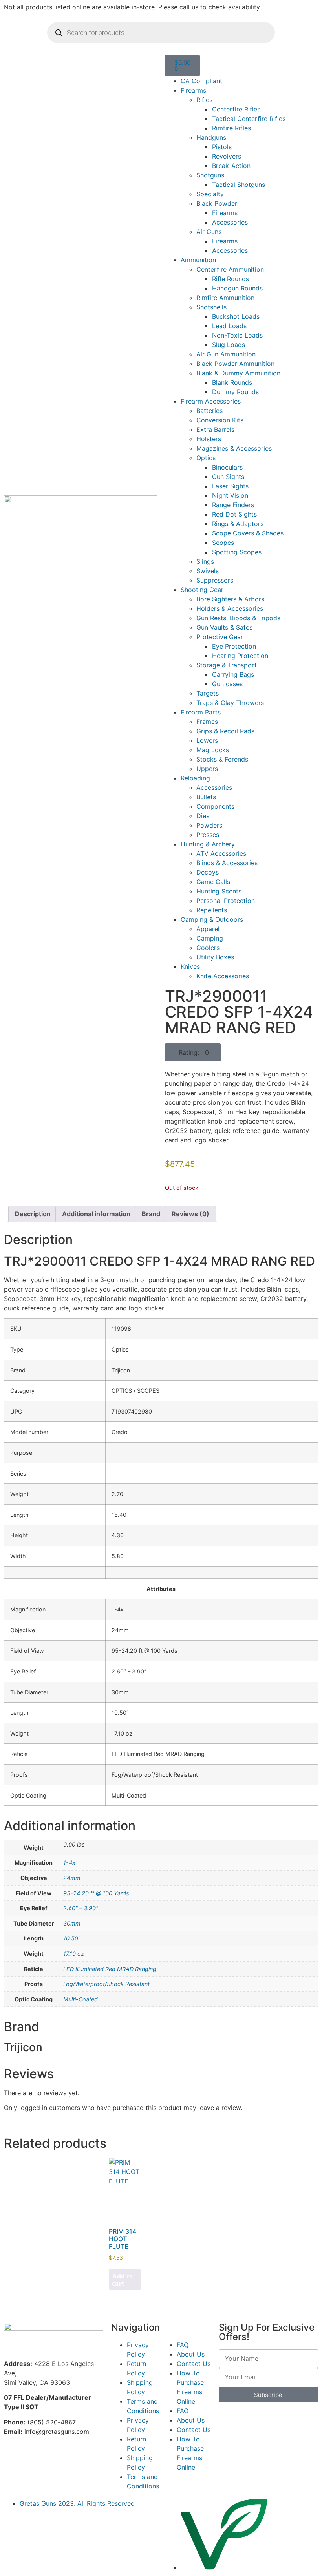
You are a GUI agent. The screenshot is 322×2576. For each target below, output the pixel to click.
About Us (191, 2354)
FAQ (183, 2345)
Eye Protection (234, 646)
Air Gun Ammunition (226, 354)
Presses (208, 835)
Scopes (223, 543)
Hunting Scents (219, 891)
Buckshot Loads (236, 316)
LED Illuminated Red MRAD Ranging (110, 1969)
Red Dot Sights (234, 514)
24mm (72, 1878)
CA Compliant (201, 81)
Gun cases (227, 684)
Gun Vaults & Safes (224, 627)
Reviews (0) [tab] (190, 1214)
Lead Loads (229, 326)
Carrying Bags (233, 674)
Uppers (207, 769)
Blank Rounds (232, 382)
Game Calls (213, 882)
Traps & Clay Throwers (230, 703)
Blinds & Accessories (227, 863)
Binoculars (227, 467)
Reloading (195, 778)
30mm (72, 1923)
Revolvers (227, 156)
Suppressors (215, 580)
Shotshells (211, 307)
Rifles (204, 100)
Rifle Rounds (231, 279)
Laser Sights (230, 486)
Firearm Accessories (211, 401)
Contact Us (194, 2364)
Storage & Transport (227, 665)
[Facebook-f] (14, 2459)
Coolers (208, 948)
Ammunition (198, 260)
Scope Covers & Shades (248, 533)
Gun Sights (228, 477)
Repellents (212, 910)
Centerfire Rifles (236, 109)
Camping (210, 938)
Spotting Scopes (237, 552)
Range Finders (233, 505)
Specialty (210, 194)
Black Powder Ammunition (235, 364)
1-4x (69, 1863)
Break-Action (231, 166)
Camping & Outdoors (212, 919)
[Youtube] (57, 2459)
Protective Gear (220, 637)
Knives (190, 966)
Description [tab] (33, 1214)
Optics (206, 458)
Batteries (209, 411)
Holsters (209, 439)
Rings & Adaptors (238, 524)
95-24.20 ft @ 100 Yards (96, 1893)
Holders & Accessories (230, 608)
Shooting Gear (202, 590)
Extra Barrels (215, 429)
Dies (203, 816)
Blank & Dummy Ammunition (238, 373)
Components (215, 806)
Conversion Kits (220, 420)
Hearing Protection (240, 656)
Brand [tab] (151, 1214)
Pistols (222, 147)
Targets (208, 693)
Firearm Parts (201, 712)
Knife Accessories (223, 976)
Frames (207, 722)
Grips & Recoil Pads (225, 731)
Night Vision (230, 495)
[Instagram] (35, 2459)
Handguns (211, 137)
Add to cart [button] (122, 2280)
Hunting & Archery (208, 844)
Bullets (206, 797)
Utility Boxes (215, 957)
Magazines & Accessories (234, 448)
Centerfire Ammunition (230, 269)
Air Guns (209, 232)
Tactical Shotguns (239, 185)
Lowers (207, 740)
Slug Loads (229, 345)
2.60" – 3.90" (81, 1908)
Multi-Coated (80, 1999)
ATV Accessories (221, 853)
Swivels (208, 571)
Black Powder (217, 203)
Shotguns (210, 175)
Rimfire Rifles (231, 128)
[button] (193, 1052)
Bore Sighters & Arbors (230, 599)
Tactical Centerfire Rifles (249, 119)
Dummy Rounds (235, 392)
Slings (205, 561)
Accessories (230, 222)
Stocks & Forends (222, 759)
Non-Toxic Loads (237, 335)
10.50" (72, 1938)
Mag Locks (213, 750)
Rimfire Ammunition (225, 298)
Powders (209, 825)
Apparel (208, 929)
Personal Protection (226, 901)
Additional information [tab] (96, 1214)
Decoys (208, 872)
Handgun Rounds (237, 288)
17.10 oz (74, 1954)
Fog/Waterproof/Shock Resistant (106, 1984)
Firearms (193, 90)
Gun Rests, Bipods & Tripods (238, 618)
